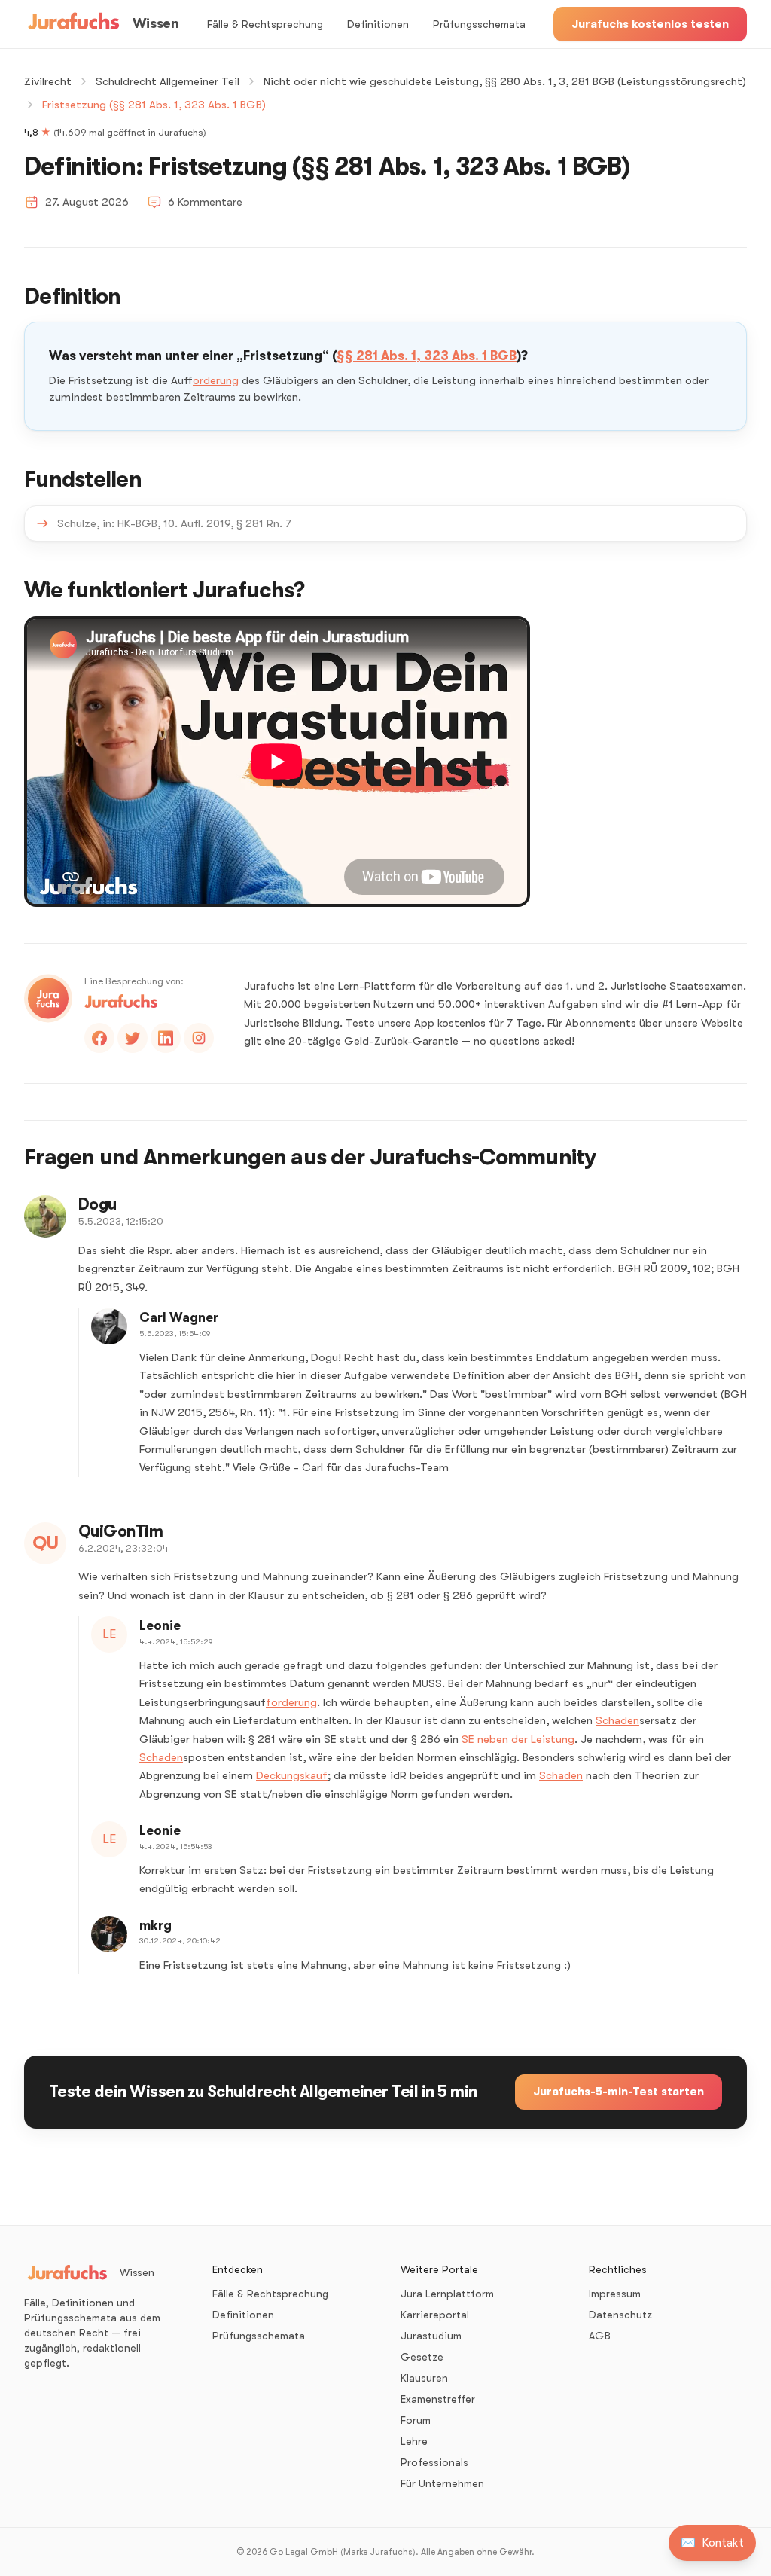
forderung (216, 380)
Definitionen (378, 24)
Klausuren (424, 2378)
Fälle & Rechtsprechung (265, 24)
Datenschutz (620, 2315)
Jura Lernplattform (447, 2294)
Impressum (615, 2294)
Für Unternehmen (442, 2483)
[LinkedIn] (166, 1038)
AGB (600, 2336)
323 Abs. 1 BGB (470, 356)
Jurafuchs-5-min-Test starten (619, 2092)
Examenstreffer (438, 2399)
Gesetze (422, 2357)
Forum (416, 2420)
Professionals (434, 2462)
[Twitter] (133, 1038)
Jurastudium (431, 2336)
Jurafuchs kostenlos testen (650, 24)
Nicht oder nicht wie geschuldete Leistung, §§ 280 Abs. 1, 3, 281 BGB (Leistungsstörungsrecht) (505, 81)
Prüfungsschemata (479, 24)
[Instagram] (199, 1038)
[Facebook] (99, 1038)
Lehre (414, 2441)
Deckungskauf (292, 1775)
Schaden (617, 1720)
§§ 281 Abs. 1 (376, 356)
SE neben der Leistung (518, 1739)
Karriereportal (435, 2315)
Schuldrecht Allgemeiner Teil (168, 81)
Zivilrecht (48, 81)
